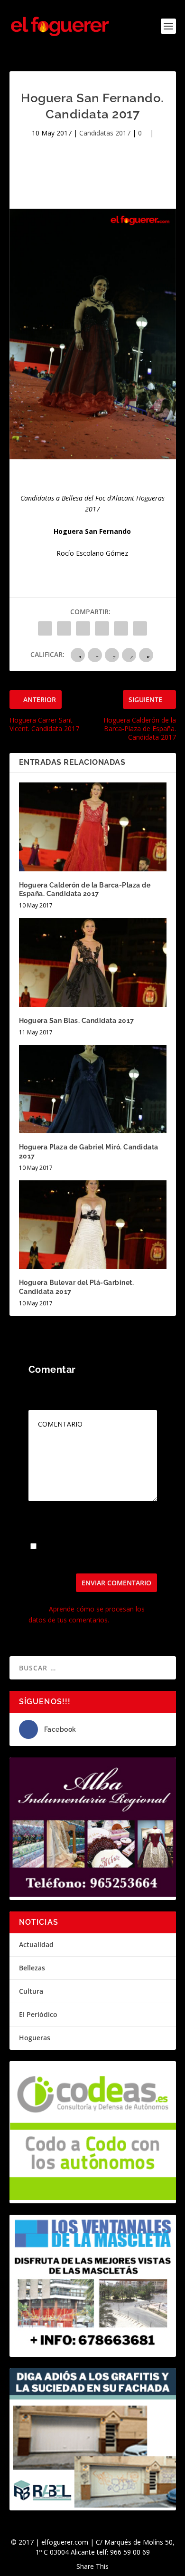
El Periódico (38, 2014)
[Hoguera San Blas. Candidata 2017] (93, 962)
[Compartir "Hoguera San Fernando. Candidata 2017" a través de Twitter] (64, 628)
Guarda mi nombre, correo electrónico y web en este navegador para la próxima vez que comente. (85, 1553)
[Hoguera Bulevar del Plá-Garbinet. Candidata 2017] (93, 1225)
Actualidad (36, 1944)
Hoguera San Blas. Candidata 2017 (77, 1021)
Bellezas (32, 1968)
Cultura (31, 1991)
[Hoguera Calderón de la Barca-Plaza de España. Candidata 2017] (93, 827)
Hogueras (35, 2038)
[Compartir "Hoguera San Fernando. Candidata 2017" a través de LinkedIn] (121, 628)
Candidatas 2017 (105, 133)
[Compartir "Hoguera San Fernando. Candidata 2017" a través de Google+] (83, 628)
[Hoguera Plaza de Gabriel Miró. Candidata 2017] (93, 1089)
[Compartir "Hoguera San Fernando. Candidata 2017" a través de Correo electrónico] (140, 628)
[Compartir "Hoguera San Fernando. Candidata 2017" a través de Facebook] (45, 628)
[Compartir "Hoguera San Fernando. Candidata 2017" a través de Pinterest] (102, 628)
